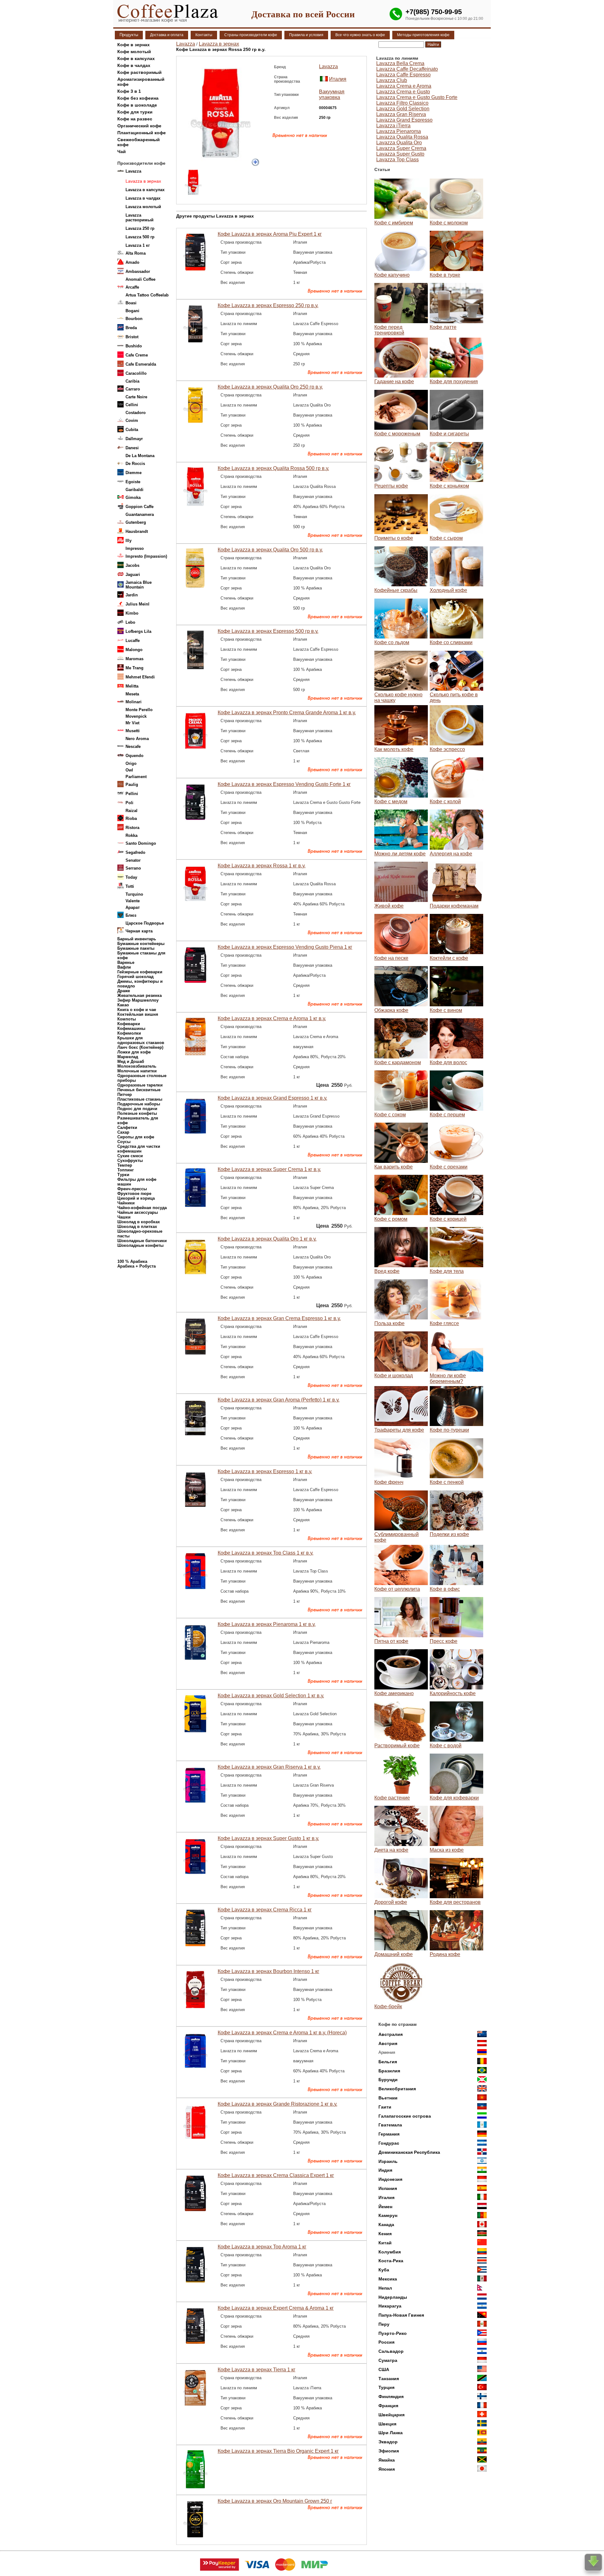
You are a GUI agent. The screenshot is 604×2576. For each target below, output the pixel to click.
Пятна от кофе (391, 1641)
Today (131, 877)
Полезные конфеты (137, 1113)
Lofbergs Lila (138, 631)
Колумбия (390, 2252)
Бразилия (389, 2071)
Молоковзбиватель (137, 1066)
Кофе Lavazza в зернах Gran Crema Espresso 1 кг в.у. (279, 1318)
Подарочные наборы (139, 1104)
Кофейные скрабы (396, 590)
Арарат (133, 907)
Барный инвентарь (137, 939)
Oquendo (134, 756)
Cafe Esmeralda (141, 364)
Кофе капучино (392, 275)
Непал (385, 2288)
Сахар (123, 1132)
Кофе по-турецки (449, 1430)
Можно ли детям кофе (400, 854)
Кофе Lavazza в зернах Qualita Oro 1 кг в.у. (267, 1239)
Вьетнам (388, 2098)
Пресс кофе (444, 1641)
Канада (386, 2225)
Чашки (124, 1217)
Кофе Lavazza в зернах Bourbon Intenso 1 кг (268, 1971)
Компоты (127, 1019)
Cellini (132, 405)
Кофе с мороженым (397, 434)
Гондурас (389, 2143)
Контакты (204, 35)
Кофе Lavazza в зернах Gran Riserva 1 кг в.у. (269, 1767)
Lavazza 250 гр (140, 228)
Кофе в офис (445, 1589)
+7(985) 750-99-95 (434, 12)
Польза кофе (389, 1323)
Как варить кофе (394, 1167)
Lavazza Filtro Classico (402, 103)
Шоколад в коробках (139, 1222)
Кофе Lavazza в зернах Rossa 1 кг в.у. (262, 866)
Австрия (388, 2043)
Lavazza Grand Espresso (404, 120)
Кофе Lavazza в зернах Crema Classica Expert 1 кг (276, 2175)
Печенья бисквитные (139, 1090)
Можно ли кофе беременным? (448, 1378)
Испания (388, 2188)
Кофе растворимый (140, 72)
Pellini (132, 794)
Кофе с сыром (446, 538)
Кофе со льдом (392, 642)
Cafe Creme (137, 355)
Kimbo (132, 613)
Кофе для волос (448, 1062)
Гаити (385, 2107)
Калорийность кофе (453, 1693)
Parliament (136, 777)
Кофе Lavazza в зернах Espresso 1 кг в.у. (265, 1471)
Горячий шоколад (135, 977)
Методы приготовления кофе (423, 35)
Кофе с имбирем (394, 223)
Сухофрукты (130, 1161)
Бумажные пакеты (136, 948)
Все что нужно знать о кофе (360, 35)
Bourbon (134, 319)
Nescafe (133, 746)
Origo (131, 763)
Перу (384, 2324)
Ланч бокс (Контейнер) (140, 1047)
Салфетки (127, 1128)
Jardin (132, 595)
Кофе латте (443, 327)
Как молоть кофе (394, 749)
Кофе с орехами (449, 1167)
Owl (129, 770)
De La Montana (140, 456)
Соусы (124, 1142)
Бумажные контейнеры (141, 944)
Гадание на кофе (394, 381)
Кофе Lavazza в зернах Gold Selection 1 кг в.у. (271, 1696)
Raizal (131, 811)
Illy (129, 541)
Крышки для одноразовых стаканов (141, 1040)
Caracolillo (136, 373)
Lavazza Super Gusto (400, 154)
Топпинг (126, 1170)
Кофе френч (389, 1482)
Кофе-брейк (388, 2007)
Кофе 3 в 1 (129, 91)
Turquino (134, 894)
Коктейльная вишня (138, 1014)
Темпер (125, 1165)
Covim (132, 420)
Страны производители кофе (251, 35)
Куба (384, 2270)
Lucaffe (133, 641)
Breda (131, 328)
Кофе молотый (134, 52)
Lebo (130, 622)
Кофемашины (131, 1028)
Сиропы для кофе (136, 1137)
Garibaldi (134, 490)
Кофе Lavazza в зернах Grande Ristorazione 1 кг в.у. (277, 2104)
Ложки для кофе (134, 1052)
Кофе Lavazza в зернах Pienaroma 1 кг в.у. (267, 1624)
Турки (123, 1175)
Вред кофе (387, 1271)
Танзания (389, 2379)
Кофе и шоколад (394, 1376)
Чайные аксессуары (138, 1212)
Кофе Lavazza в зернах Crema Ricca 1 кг (265, 1910)
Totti (130, 886)
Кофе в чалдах (134, 65)
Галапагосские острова (405, 2116)
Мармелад (128, 1057)
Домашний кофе (394, 1954)
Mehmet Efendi (140, 677)
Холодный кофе (448, 590)
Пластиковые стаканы (140, 1099)
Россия (386, 2342)
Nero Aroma (137, 739)
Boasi (131, 303)
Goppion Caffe (140, 507)
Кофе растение (392, 1798)
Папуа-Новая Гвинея (401, 2315)
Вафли (124, 967)
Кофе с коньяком (449, 486)
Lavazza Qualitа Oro (399, 143)
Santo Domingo (141, 843)
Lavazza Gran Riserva (401, 114)
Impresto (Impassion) (146, 556)
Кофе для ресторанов (455, 1902)
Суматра (388, 2360)
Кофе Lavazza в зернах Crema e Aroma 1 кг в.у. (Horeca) (282, 2033)
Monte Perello (139, 710)
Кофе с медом (391, 802)
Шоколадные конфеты (140, 1245)
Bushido (134, 346)
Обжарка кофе (391, 1010)
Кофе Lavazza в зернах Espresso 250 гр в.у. (268, 305)
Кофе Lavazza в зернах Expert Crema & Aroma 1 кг (276, 2308)
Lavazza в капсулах (145, 190)
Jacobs (132, 565)
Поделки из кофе (449, 1534)
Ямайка (387, 2460)
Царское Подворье (145, 923)
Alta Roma (136, 253)
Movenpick (136, 716)
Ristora (132, 828)
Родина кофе (445, 1954)
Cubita (132, 430)
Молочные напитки (137, 1071)
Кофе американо (394, 1693)
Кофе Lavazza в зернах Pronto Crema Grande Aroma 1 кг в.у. (287, 713)
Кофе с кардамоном (398, 1062)
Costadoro (136, 413)
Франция (388, 2406)
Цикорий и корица (136, 1198)
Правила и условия (306, 35)
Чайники (126, 1203)
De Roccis (135, 464)
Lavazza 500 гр (140, 237)
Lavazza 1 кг (138, 245)
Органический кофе (139, 126)
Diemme (134, 473)
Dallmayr (134, 439)
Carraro (133, 389)
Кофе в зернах (134, 45)
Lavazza (133, 171)
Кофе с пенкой (447, 1482)
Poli (129, 803)
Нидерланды (393, 2297)
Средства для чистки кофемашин (139, 1149)
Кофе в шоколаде (137, 105)
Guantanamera (140, 514)
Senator (133, 860)
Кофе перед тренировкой (389, 330)
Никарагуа (390, 2306)
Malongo (134, 650)
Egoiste (133, 482)
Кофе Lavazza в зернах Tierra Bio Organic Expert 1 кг (278, 2451)
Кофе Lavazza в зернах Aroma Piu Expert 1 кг (270, 234)
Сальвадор (391, 2351)
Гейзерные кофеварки (140, 972)
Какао (123, 1005)
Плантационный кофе (142, 133)
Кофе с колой (445, 802)
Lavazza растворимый (140, 218)
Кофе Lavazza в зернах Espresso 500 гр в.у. (268, 631)
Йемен (385, 2207)
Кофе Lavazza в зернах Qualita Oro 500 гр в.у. (270, 550)
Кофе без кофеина (138, 98)
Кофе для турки (135, 112)
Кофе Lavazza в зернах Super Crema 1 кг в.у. (269, 1169)
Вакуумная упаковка (332, 94)
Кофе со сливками (451, 642)
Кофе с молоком (449, 223)
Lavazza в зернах (219, 44)
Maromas (134, 659)
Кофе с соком (390, 1115)
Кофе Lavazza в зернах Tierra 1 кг (257, 2370)
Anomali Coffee (140, 279)
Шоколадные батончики (142, 1241)
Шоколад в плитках (137, 1227)
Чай (122, 152)
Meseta (132, 694)
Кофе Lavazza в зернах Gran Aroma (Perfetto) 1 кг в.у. (279, 1400)
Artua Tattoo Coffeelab (147, 295)
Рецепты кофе (391, 486)
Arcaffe (132, 287)
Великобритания (397, 2089)
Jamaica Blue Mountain (139, 585)
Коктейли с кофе (449, 958)
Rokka (131, 835)
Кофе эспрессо (447, 749)
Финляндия (391, 2396)
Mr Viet (132, 723)
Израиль (388, 2161)
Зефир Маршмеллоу (138, 1000)
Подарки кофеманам (454, 906)
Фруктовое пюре (134, 1194)
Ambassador (138, 271)
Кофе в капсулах (136, 58)
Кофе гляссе (444, 1323)
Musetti (133, 731)
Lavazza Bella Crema (400, 63)
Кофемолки (129, 1033)
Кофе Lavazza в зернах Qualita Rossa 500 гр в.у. (273, 468)
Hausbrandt (137, 531)
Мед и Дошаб (131, 1061)
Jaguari (133, 575)
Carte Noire (136, 397)
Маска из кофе (447, 1850)
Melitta (132, 686)
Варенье (126, 962)
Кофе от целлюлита (397, 1589)
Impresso (135, 548)
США (384, 2369)
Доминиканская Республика (409, 2152)
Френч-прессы (132, 1189)
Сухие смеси (130, 1156)
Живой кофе (389, 906)
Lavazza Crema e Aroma (404, 86)
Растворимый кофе (397, 1746)
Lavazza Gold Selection (403, 109)
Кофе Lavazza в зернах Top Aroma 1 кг (262, 2247)
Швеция (387, 2424)
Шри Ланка (391, 2433)
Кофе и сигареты (449, 434)
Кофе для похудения (454, 381)
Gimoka (133, 498)
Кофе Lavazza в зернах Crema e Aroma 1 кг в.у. (272, 1018)
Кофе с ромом (391, 1219)
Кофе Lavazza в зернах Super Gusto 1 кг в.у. (268, 1838)
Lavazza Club (392, 80)
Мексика (388, 2279)
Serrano (133, 868)
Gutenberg (136, 522)
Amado (132, 262)
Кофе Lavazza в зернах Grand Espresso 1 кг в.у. (272, 1098)
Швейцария (391, 2415)
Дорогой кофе (391, 1902)
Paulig (132, 785)
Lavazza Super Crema (401, 148)
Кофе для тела (447, 1271)
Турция (386, 2387)
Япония (387, 2469)
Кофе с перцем (447, 1115)
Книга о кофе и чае (137, 1010)
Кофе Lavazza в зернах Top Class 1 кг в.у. (266, 1553)
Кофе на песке (391, 958)
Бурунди (388, 2080)
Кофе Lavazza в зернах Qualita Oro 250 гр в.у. (270, 387)
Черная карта (139, 931)
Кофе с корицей (448, 1219)
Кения (385, 2234)
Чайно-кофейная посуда (142, 1208)
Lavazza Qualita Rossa (402, 137)
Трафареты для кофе (399, 1430)
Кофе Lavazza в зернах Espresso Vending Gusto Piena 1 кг (285, 947)
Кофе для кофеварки (454, 1798)
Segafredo (135, 852)
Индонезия (390, 2179)
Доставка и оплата (167, 35)
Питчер (125, 1095)
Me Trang (134, 668)
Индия (385, 2170)
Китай (385, 2243)
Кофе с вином (446, 1010)
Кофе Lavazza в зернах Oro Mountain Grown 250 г (275, 2501)
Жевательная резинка (140, 995)
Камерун (388, 2215)
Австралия (391, 2034)
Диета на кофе (391, 1850)
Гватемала (390, 2125)
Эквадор (388, 2442)
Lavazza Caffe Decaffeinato (407, 69)
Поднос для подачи (137, 1109)
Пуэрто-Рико (393, 2333)
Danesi (132, 448)
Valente (133, 901)
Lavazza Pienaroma (399, 131)
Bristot (132, 337)
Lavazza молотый (143, 207)
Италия (338, 79)
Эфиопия (389, 2451)
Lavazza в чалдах (143, 198)
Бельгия (388, 2062)
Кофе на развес (135, 119)
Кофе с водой (446, 1746)
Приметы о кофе (394, 538)
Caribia (132, 381)
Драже (124, 991)
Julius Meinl (137, 604)
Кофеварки (129, 1024)
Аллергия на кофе (451, 854)
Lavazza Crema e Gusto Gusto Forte (417, 97)
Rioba (131, 818)
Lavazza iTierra (393, 126)
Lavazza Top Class (397, 160)
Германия (389, 2134)
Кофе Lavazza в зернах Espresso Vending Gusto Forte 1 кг (284, 784)
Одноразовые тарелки (140, 1085)
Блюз (131, 915)
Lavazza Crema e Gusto (403, 92)
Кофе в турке (445, 275)
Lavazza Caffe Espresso (403, 75)
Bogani (132, 311)
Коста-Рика (391, 2261)
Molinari (134, 702)
